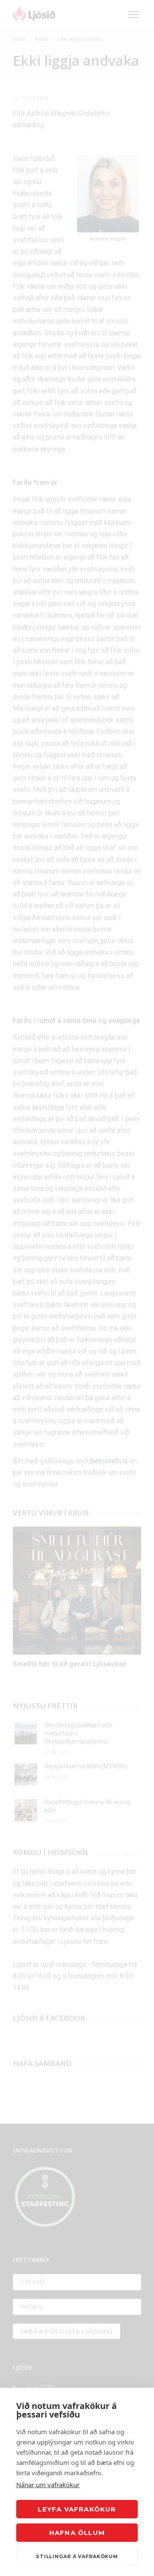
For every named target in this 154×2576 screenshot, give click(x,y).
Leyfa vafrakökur (77, 2509)
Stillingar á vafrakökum (77, 2556)
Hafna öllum (77, 2533)
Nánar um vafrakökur (48, 2485)
